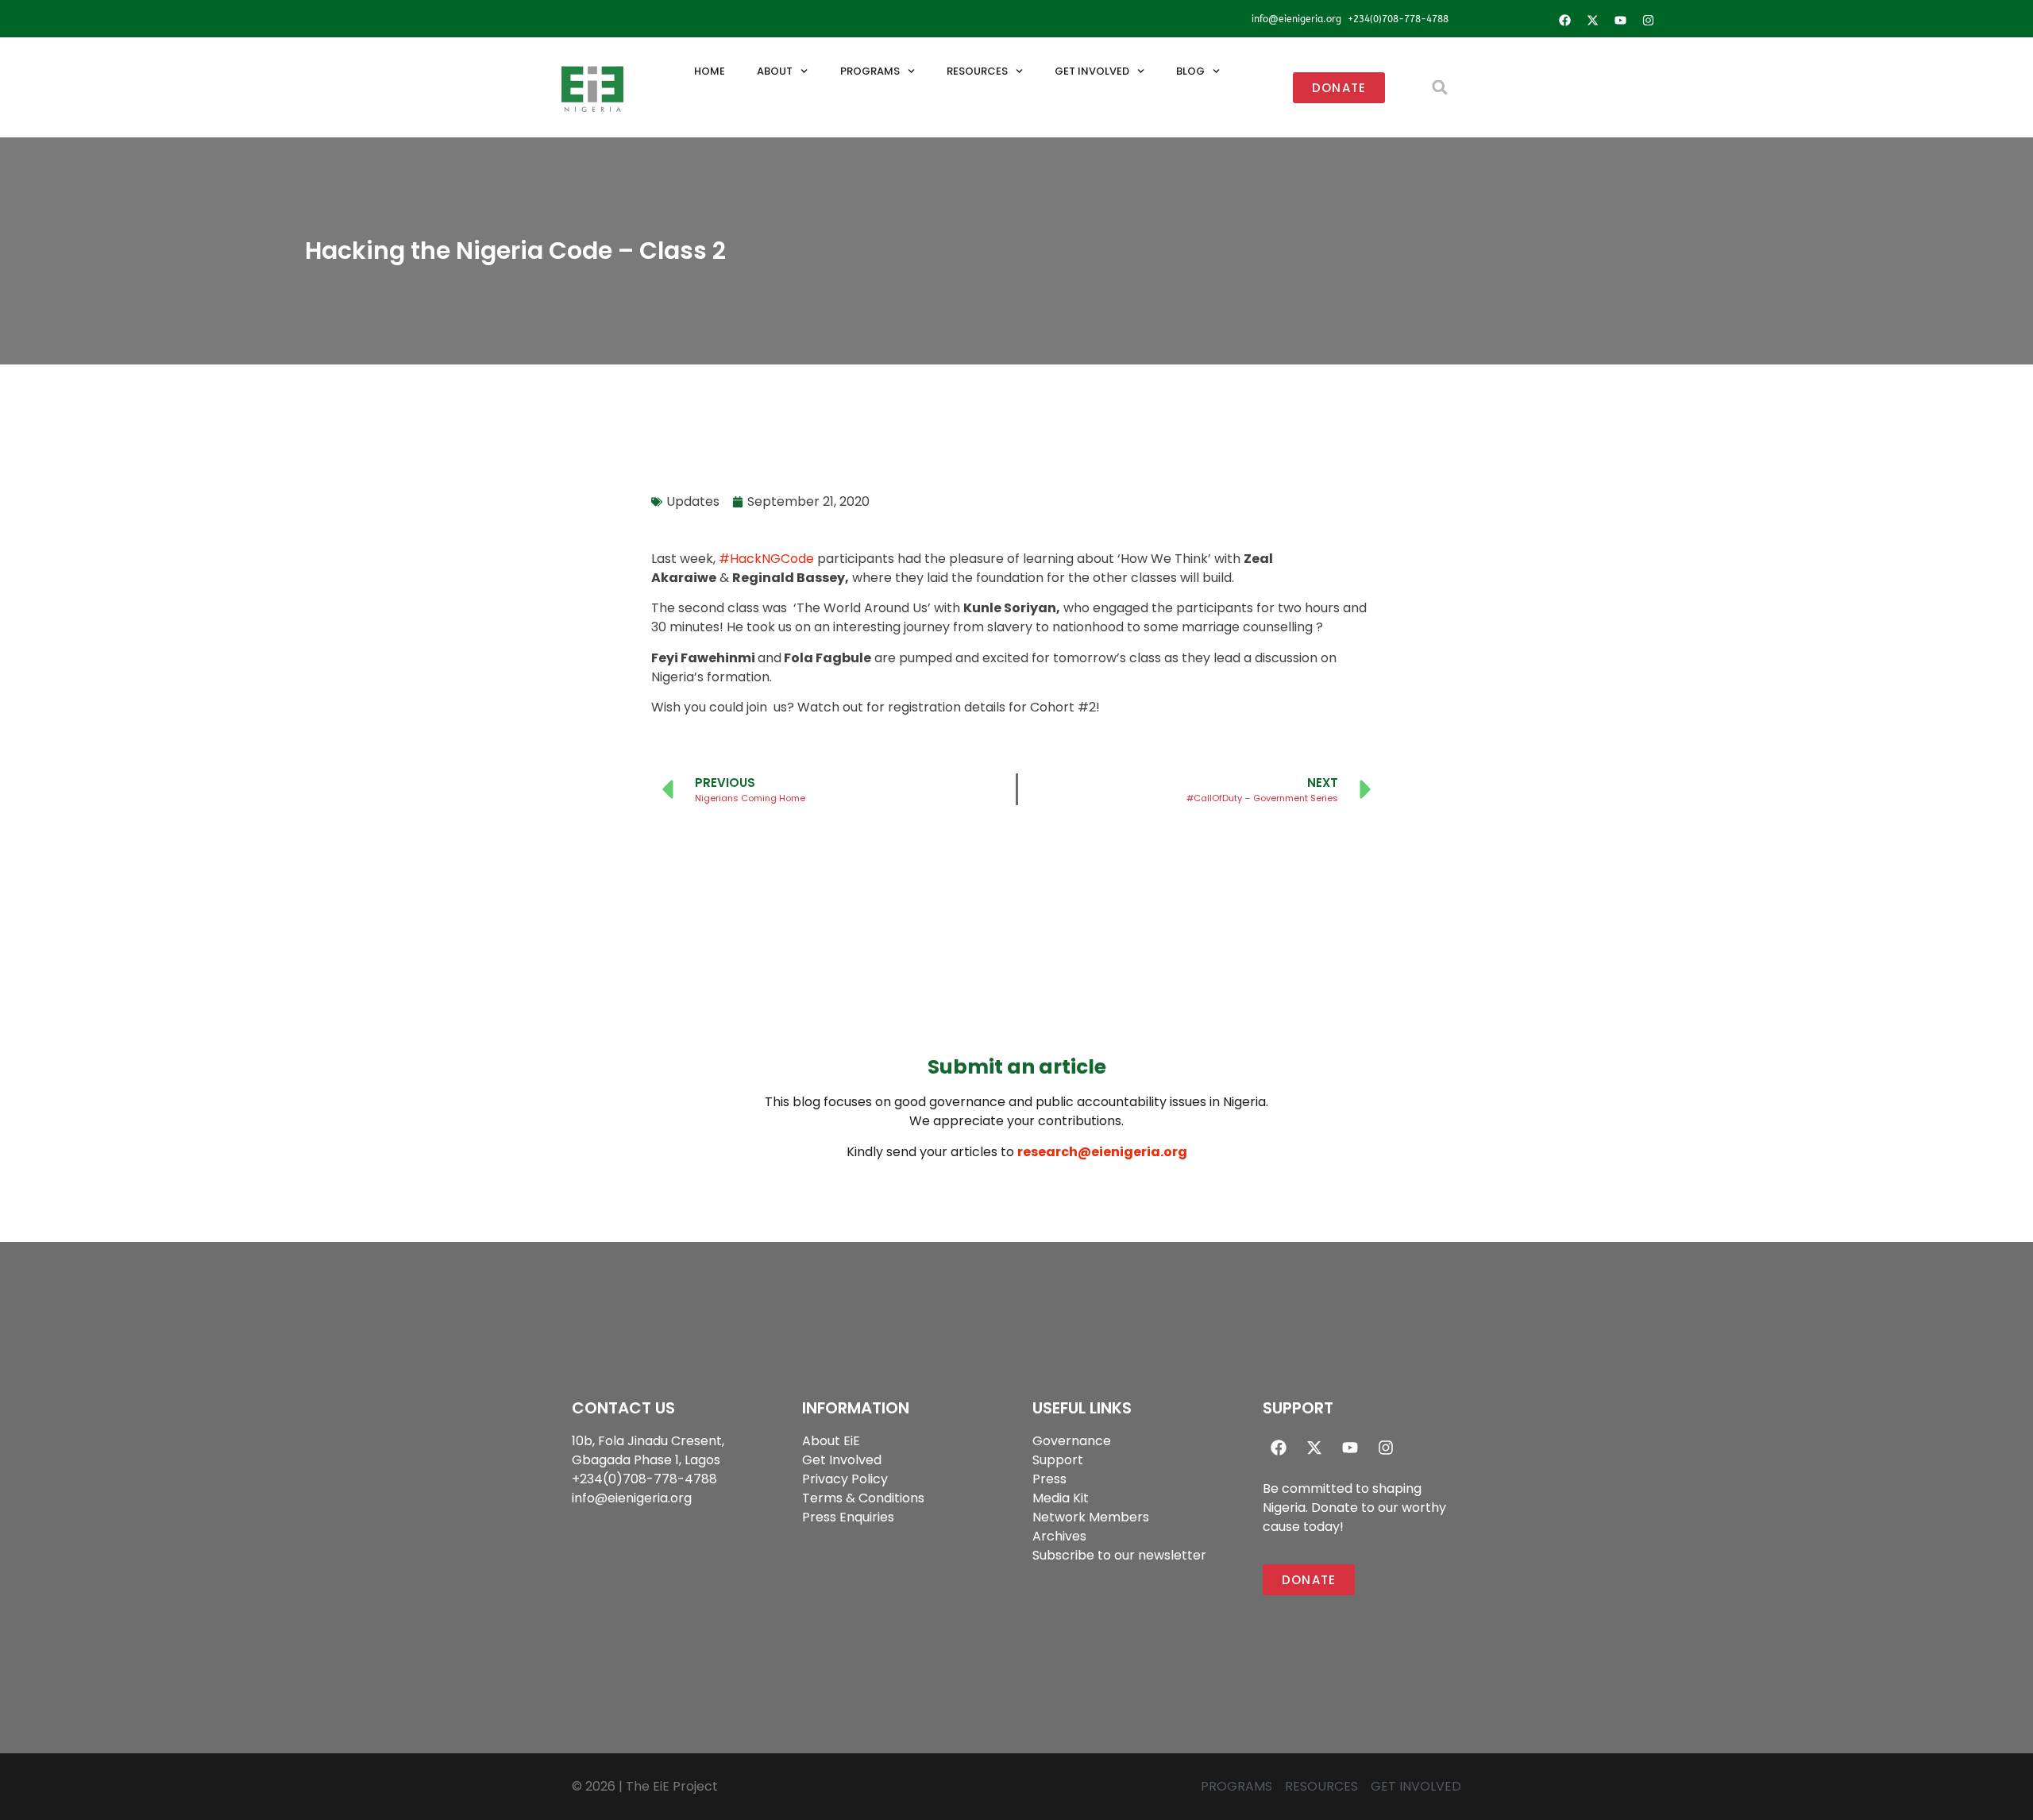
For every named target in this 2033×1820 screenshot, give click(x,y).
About (775, 71)
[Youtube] (1620, 20)
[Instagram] (1648, 20)
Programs (870, 71)
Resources (977, 71)
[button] (1440, 88)
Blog (1190, 71)
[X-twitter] (1592, 20)
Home (710, 71)
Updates (693, 501)
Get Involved (1092, 71)
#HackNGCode (766, 559)
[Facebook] (1564, 20)
